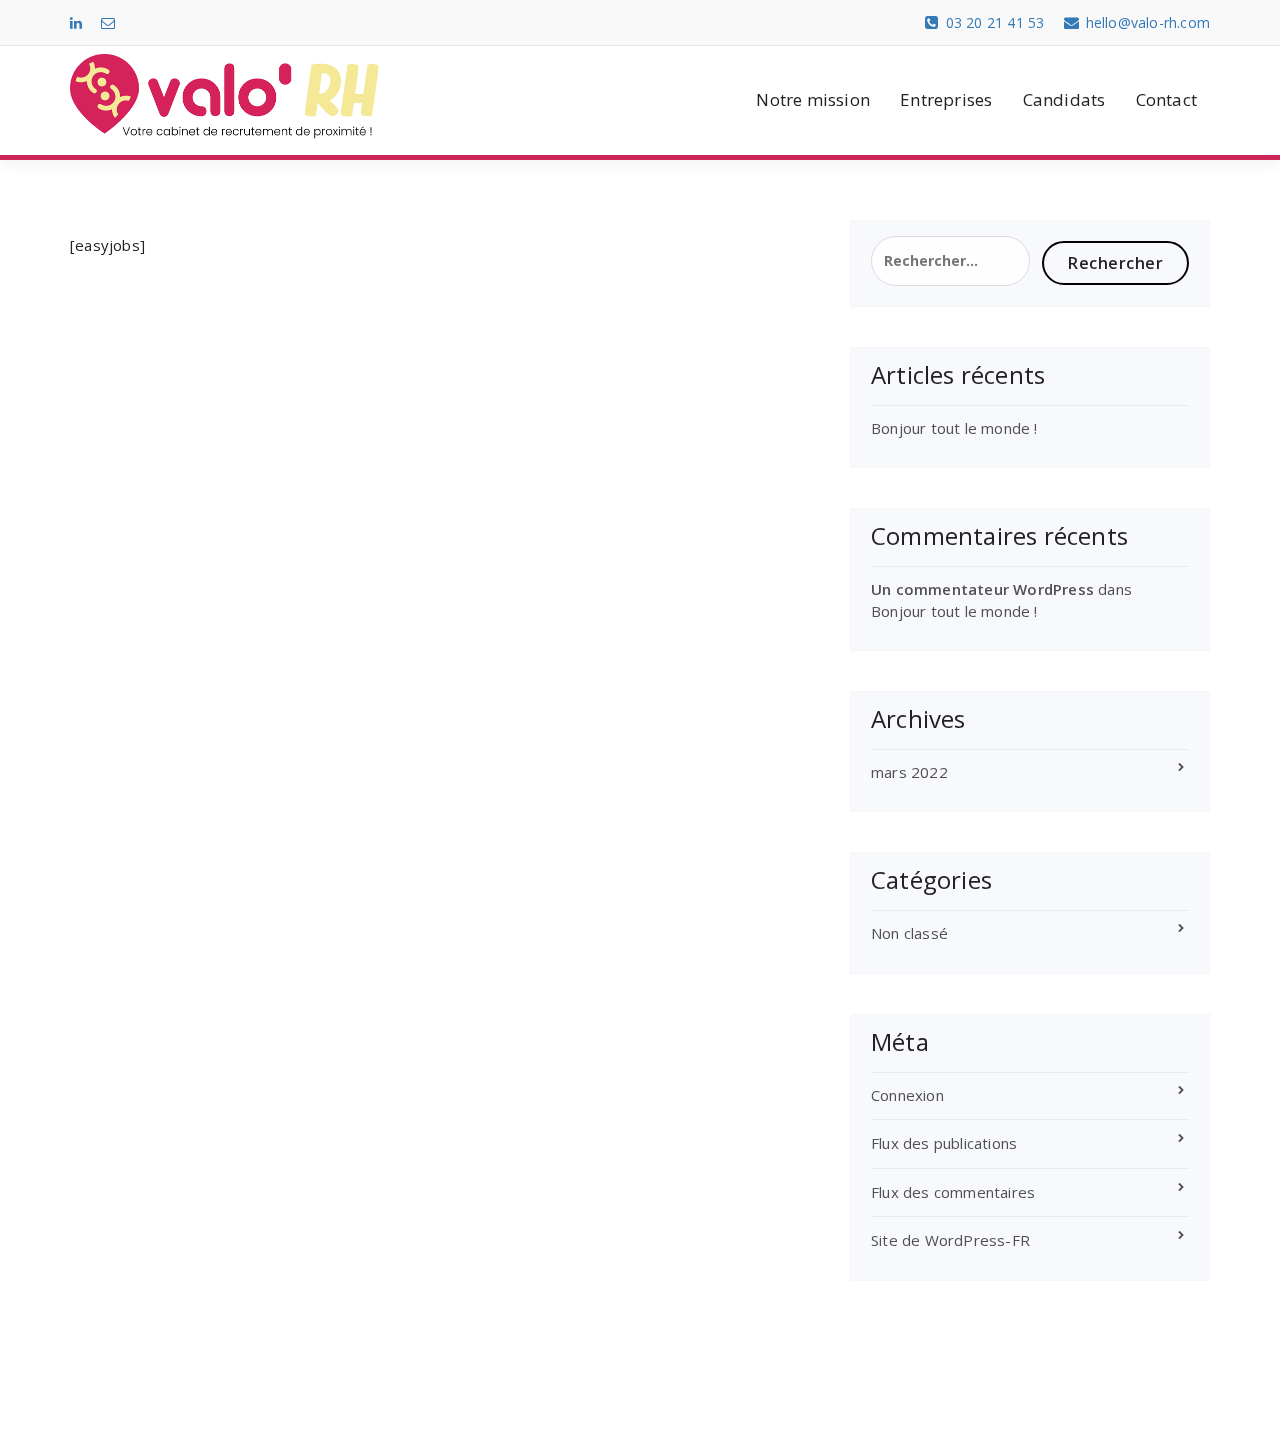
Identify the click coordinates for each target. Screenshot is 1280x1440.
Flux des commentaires (953, 1192)
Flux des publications (944, 1143)
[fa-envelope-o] (108, 22)
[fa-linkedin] (76, 22)
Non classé (909, 933)
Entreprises (946, 99)
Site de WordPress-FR (950, 1240)
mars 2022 (909, 772)
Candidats (1064, 99)
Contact (1166, 99)
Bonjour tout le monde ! (954, 428)
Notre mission (813, 99)
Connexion (907, 1095)
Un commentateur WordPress (982, 589)
